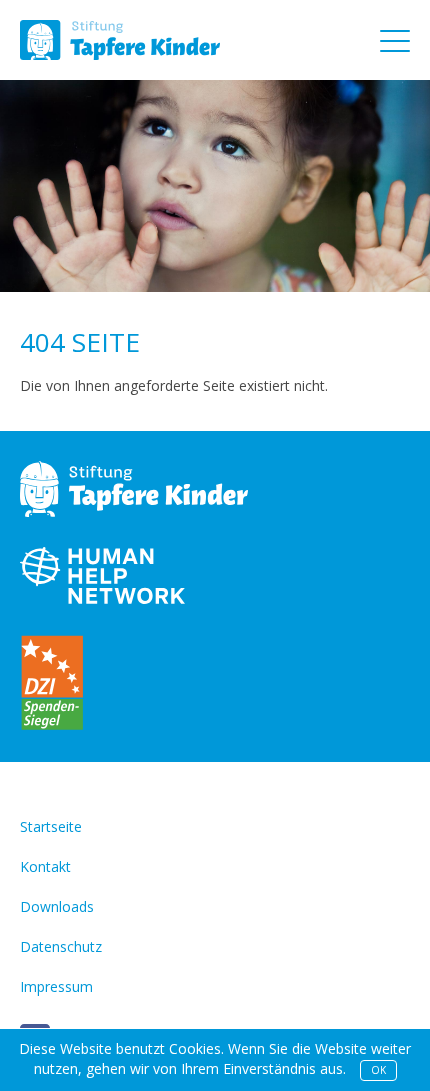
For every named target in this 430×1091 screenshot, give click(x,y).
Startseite (51, 826)
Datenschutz (61, 946)
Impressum (56, 986)
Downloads (57, 906)
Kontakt (45, 866)
